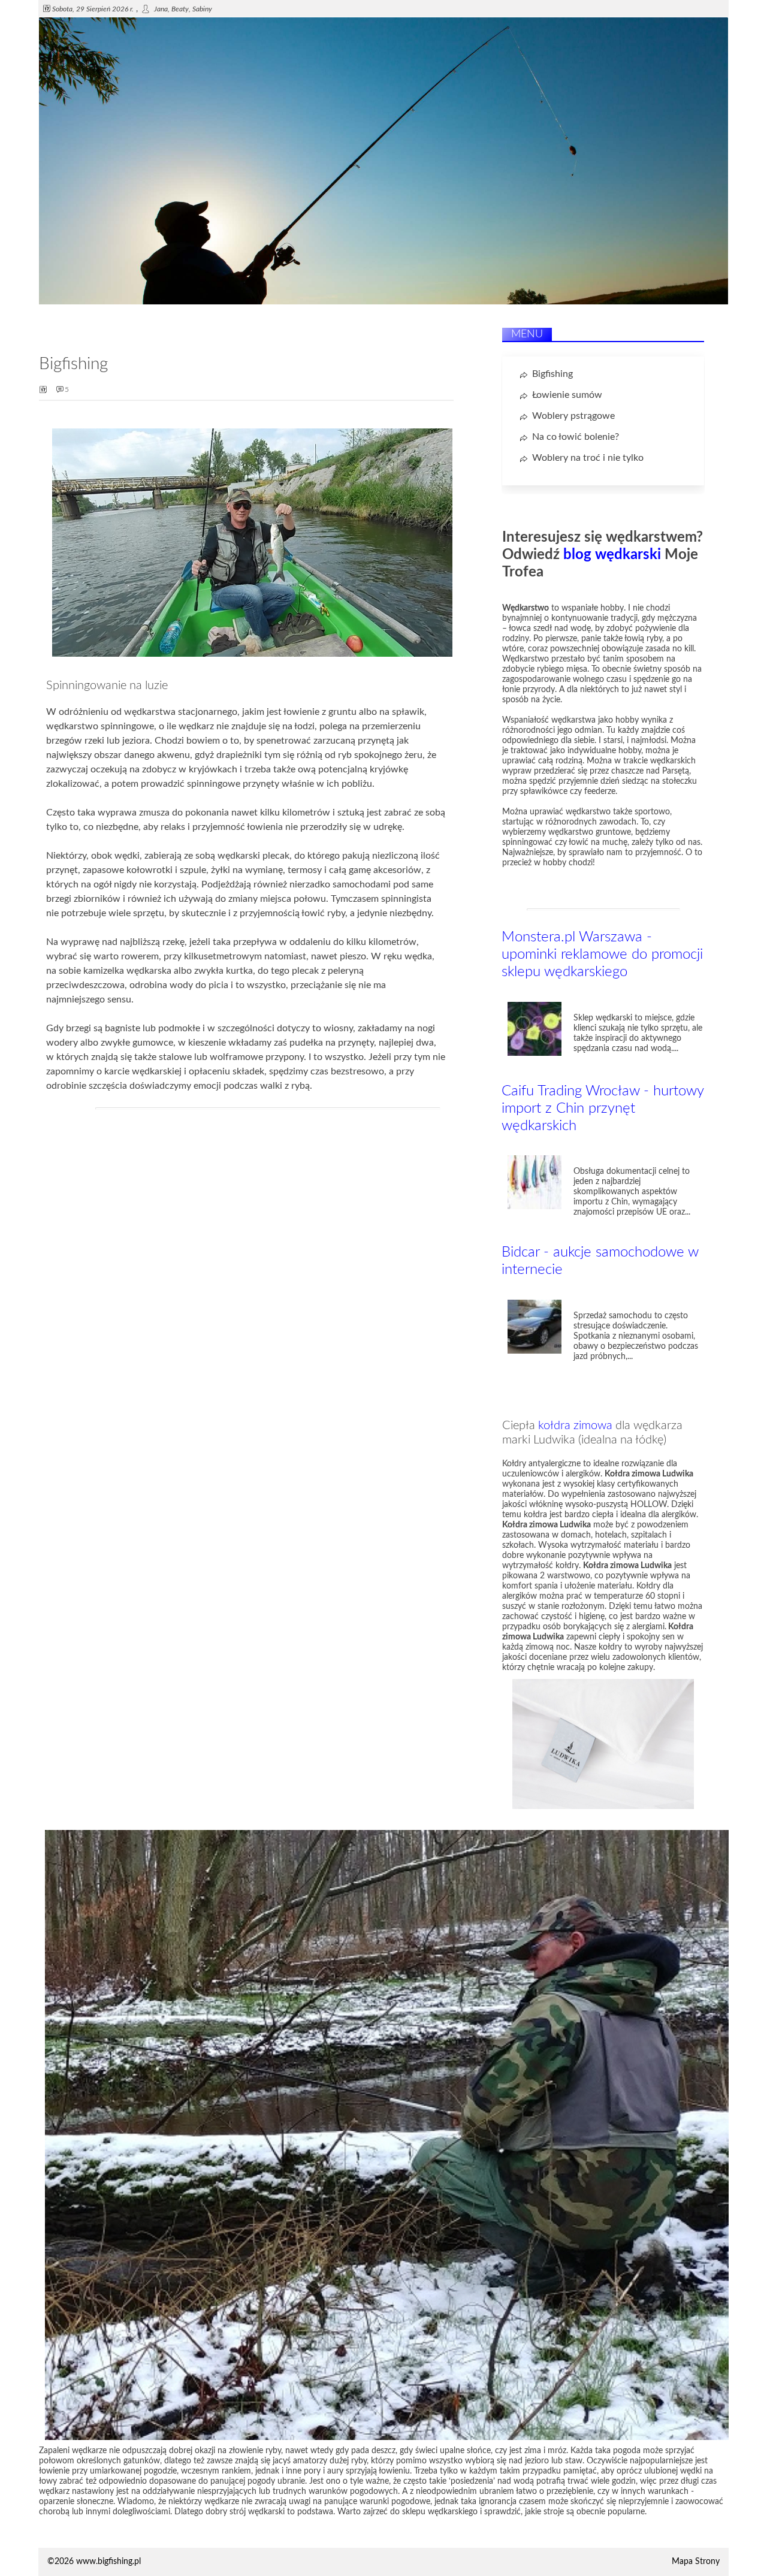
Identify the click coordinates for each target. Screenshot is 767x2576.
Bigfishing (552, 374)
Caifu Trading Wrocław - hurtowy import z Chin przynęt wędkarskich (603, 1109)
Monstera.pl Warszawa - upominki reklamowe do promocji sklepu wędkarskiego (602, 955)
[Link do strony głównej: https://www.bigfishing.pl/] (383, 302)
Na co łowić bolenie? (576, 437)
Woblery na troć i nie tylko (588, 458)
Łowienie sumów (567, 395)
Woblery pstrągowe (573, 416)
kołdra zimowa (575, 1426)
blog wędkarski (612, 555)
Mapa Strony (696, 2562)
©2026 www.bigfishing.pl (94, 2562)
